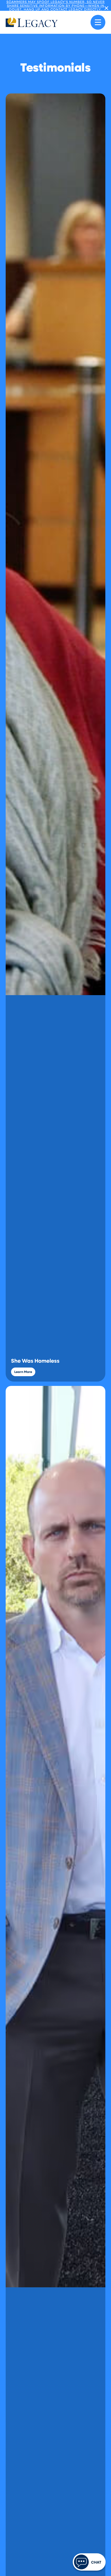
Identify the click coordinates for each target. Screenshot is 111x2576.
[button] (98, 22)
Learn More (23, 1372)
